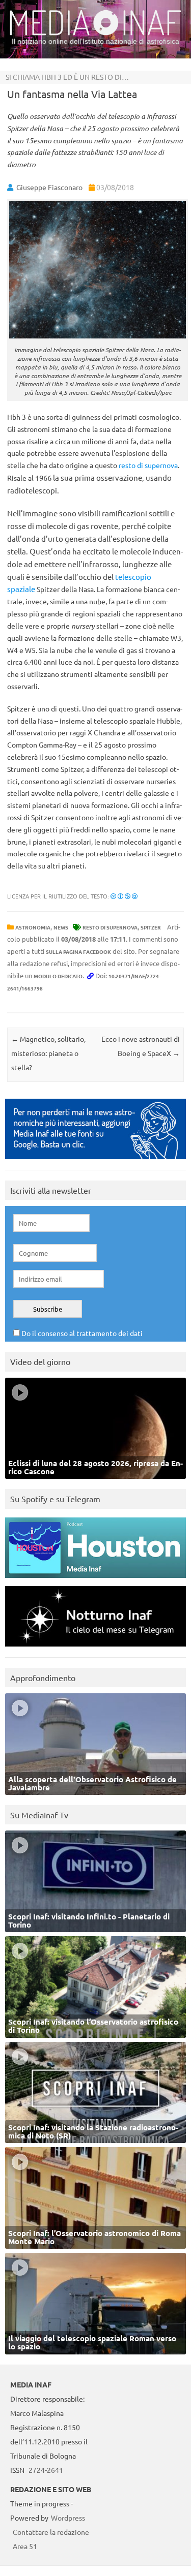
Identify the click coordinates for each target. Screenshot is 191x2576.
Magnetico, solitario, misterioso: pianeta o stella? (48, 1053)
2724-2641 (46, 2470)
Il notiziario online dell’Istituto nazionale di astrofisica (95, 41)
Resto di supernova (110, 927)
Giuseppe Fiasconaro (49, 187)
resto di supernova (148, 465)
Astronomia (33, 927)
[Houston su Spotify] (95, 1580)
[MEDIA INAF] (95, 34)
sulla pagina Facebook (78, 952)
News (61, 927)
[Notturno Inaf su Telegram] (95, 1649)
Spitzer (151, 927)
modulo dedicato (58, 976)
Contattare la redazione (51, 2532)
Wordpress (68, 2518)
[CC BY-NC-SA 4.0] (124, 896)
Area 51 (25, 2546)
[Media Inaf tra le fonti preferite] (95, 1161)
